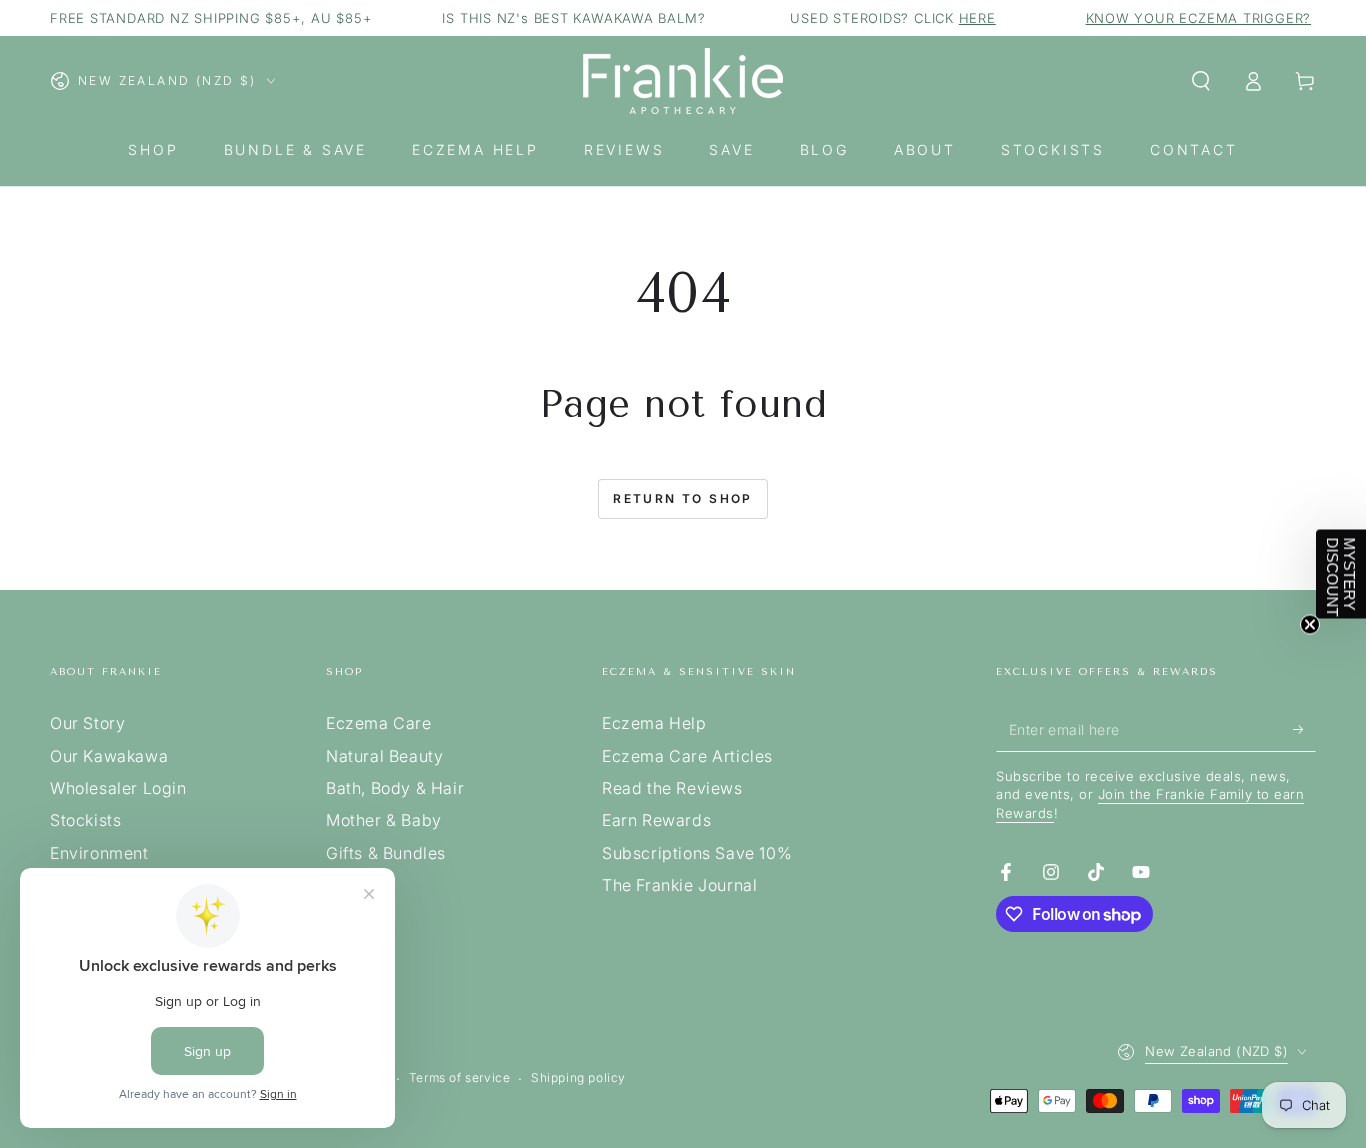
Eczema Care (379, 723)
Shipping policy (578, 1077)
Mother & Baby (384, 820)
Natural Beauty (384, 756)
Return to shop (683, 498)
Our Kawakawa (109, 756)
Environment (99, 853)
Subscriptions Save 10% (697, 853)
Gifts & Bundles (386, 853)
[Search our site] (1201, 81)
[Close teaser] (1310, 625)
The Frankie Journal (679, 885)
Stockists (85, 820)
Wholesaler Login (118, 788)
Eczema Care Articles (687, 756)
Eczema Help (654, 723)
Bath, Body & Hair (395, 788)
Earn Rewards (656, 820)
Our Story (87, 723)
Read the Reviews (672, 788)
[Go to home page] (683, 81)
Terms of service (460, 1077)
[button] (1341, 574)
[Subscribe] (1304, 729)
